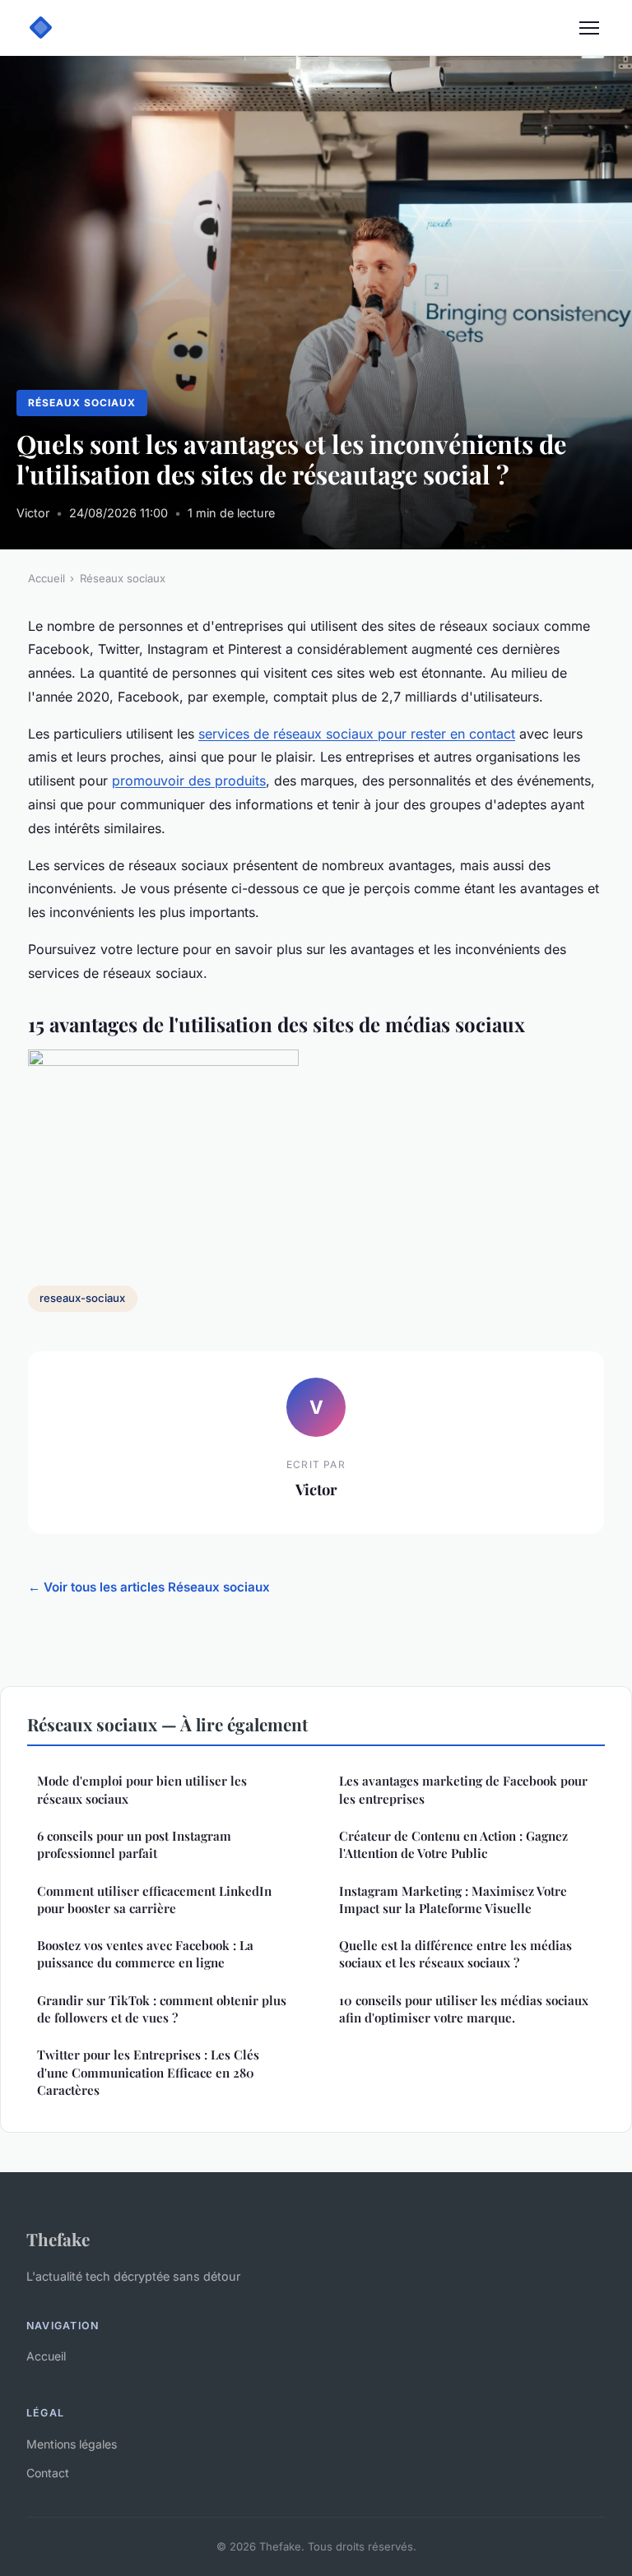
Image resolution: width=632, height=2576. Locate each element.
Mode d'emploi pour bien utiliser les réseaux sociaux (142, 1789)
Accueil (46, 578)
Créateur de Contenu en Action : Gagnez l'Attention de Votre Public (453, 1844)
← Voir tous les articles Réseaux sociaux (149, 1587)
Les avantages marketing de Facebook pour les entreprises (463, 1789)
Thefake (58, 2239)
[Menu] (589, 28)
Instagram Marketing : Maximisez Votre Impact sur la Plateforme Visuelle (453, 1900)
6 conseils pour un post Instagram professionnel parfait (134, 1844)
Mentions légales (72, 2444)
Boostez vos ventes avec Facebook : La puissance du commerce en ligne (145, 1954)
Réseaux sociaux (81, 403)
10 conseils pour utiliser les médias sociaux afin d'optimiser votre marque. (464, 2009)
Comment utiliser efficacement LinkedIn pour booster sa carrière (154, 1900)
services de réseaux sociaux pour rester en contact (357, 734)
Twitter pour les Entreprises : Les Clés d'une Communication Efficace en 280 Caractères (148, 2072)
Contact (48, 2473)
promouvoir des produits (189, 781)
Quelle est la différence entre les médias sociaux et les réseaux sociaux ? (455, 1954)
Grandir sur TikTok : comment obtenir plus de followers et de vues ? (162, 2009)
